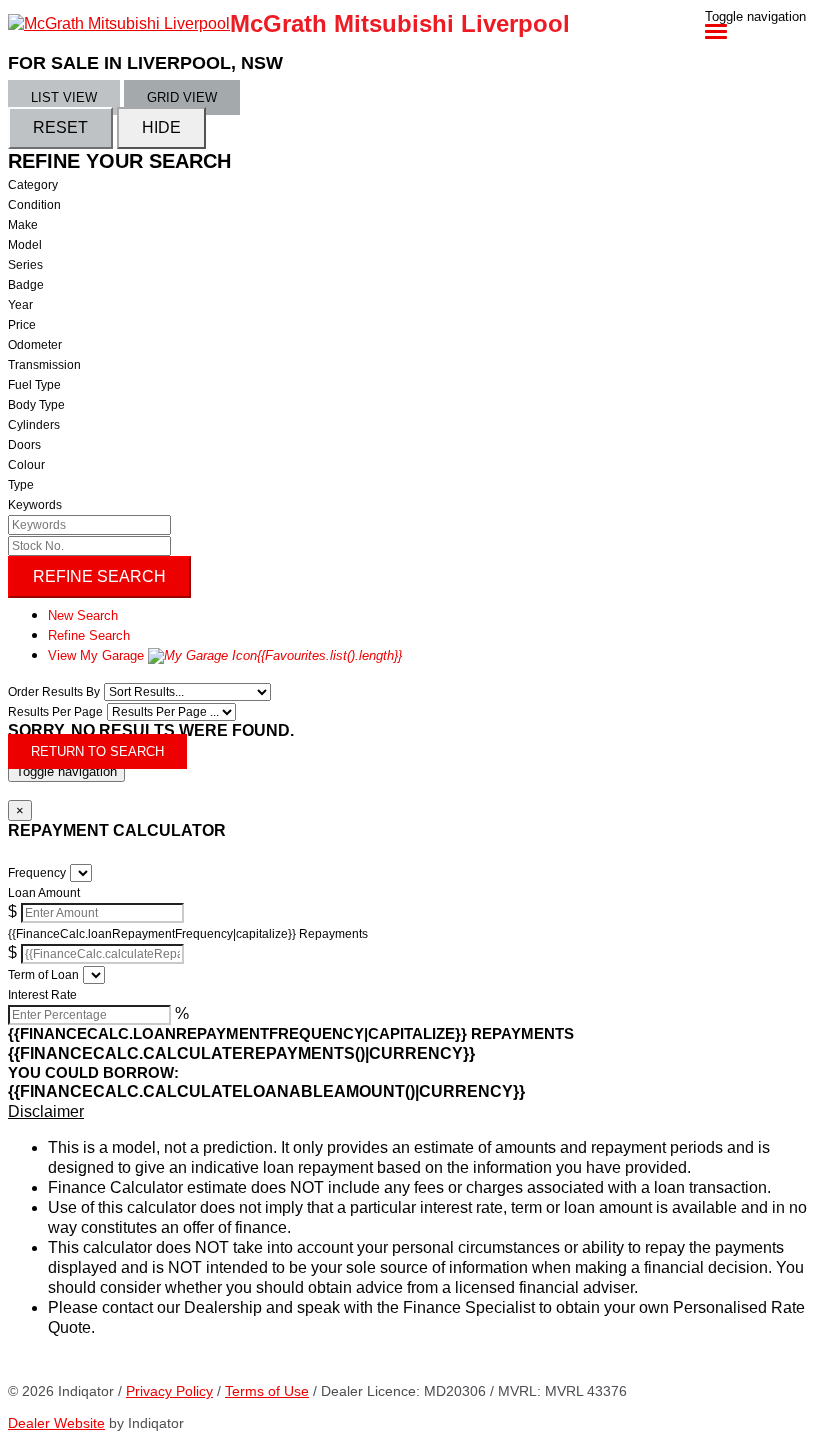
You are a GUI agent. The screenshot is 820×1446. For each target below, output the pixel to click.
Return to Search (97, 751)
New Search (83, 615)
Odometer (35, 345)
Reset (60, 127)
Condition (34, 205)
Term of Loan (43, 975)
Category (33, 185)
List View (64, 97)
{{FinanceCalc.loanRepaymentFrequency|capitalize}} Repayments (188, 934)
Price (22, 325)
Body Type (36, 405)
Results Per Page (55, 712)
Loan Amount (44, 893)
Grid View (182, 97)
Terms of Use (267, 1391)
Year (20, 305)
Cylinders (34, 425)
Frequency (37, 873)
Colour (26, 465)
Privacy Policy (169, 1391)
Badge (26, 285)
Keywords (35, 505)
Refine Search (99, 576)
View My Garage (225, 655)
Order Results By (54, 692)
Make (23, 225)
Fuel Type (34, 385)
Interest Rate (42, 995)
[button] (410, 1112)
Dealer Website (56, 1423)
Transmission (44, 365)
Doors (24, 445)
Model (25, 245)
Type (21, 485)
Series (25, 265)
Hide (161, 127)
